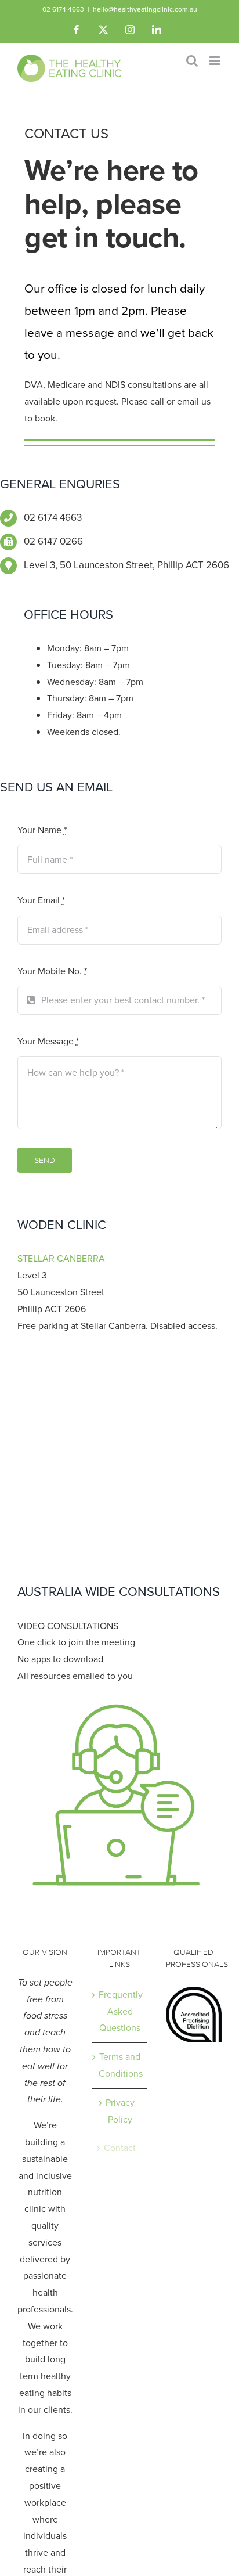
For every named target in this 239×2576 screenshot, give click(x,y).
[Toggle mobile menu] (216, 61)
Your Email (41, 900)
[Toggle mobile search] (192, 61)
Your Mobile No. (52, 971)
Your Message (48, 1041)
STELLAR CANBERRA (61, 1258)
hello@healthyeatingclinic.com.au (145, 9)
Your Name (42, 830)
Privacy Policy (120, 2111)
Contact (120, 2148)
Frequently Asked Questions (120, 2011)
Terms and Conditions (120, 2065)
